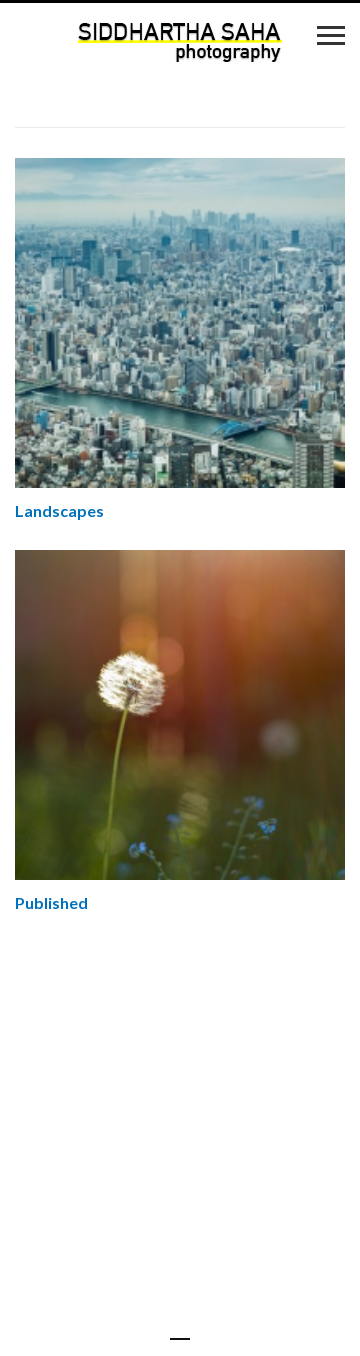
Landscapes (59, 510)
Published (51, 902)
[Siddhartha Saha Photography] (180, 42)
